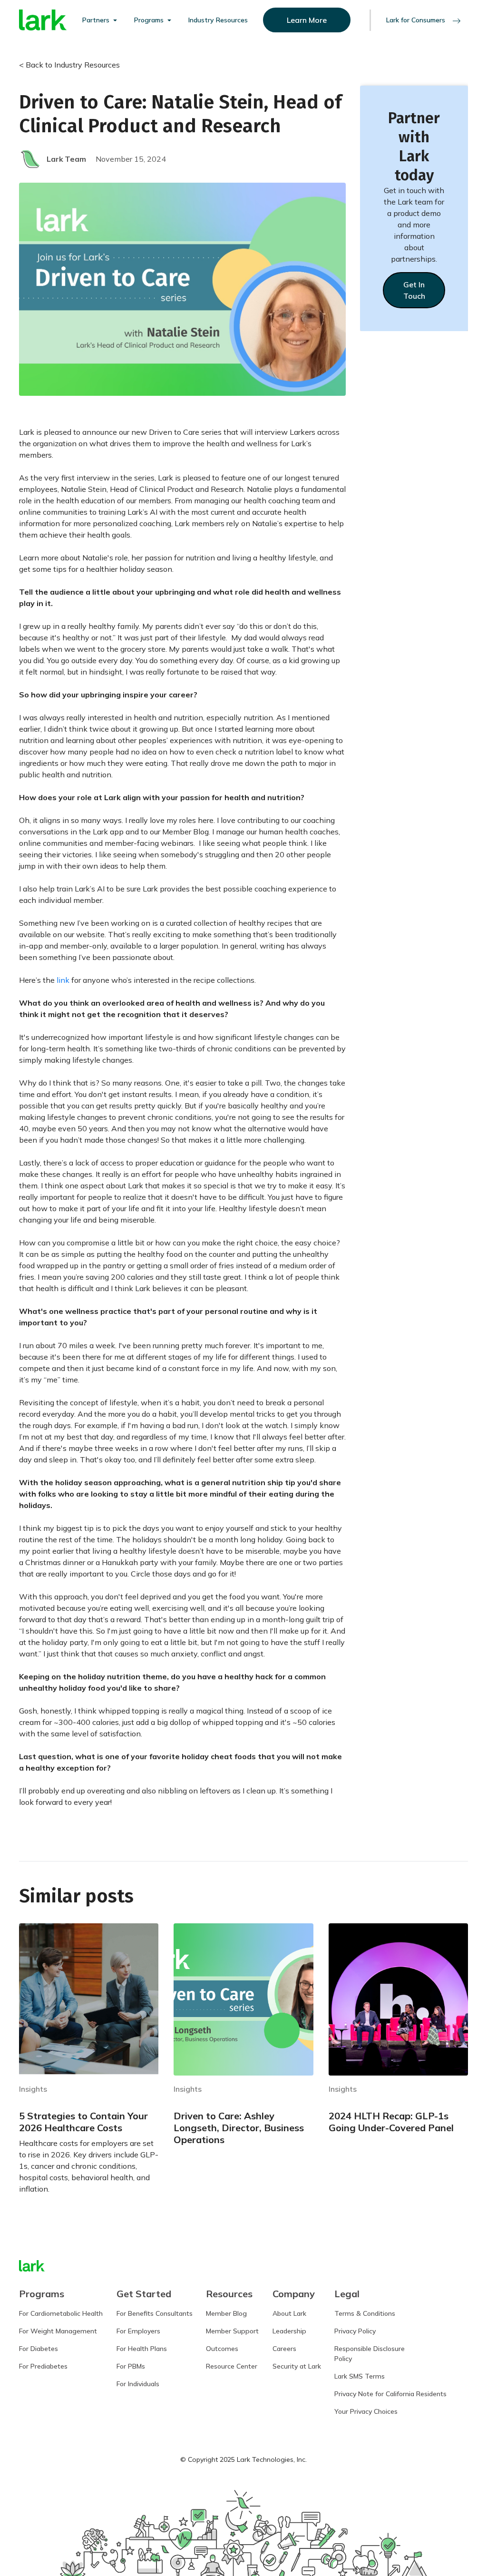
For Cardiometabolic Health (61, 2313)
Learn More (307, 20)
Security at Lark (297, 2366)
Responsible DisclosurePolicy (370, 2354)
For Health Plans (142, 2349)
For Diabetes (39, 2349)
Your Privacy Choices (366, 2411)
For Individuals (138, 2384)
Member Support (232, 2331)
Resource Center (232, 2366)
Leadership (289, 2331)
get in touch (414, 290)
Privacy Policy (355, 2331)
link (63, 980)
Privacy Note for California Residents (390, 2394)
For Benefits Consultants (155, 2313)
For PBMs (131, 2366)
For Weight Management (58, 2331)
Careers (284, 2349)
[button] (101, 20)
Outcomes (222, 2349)
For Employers (138, 2331)
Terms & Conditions (365, 2313)
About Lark (289, 2313)
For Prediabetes (43, 2366)
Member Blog (226, 2313)
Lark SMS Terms (360, 2376)
